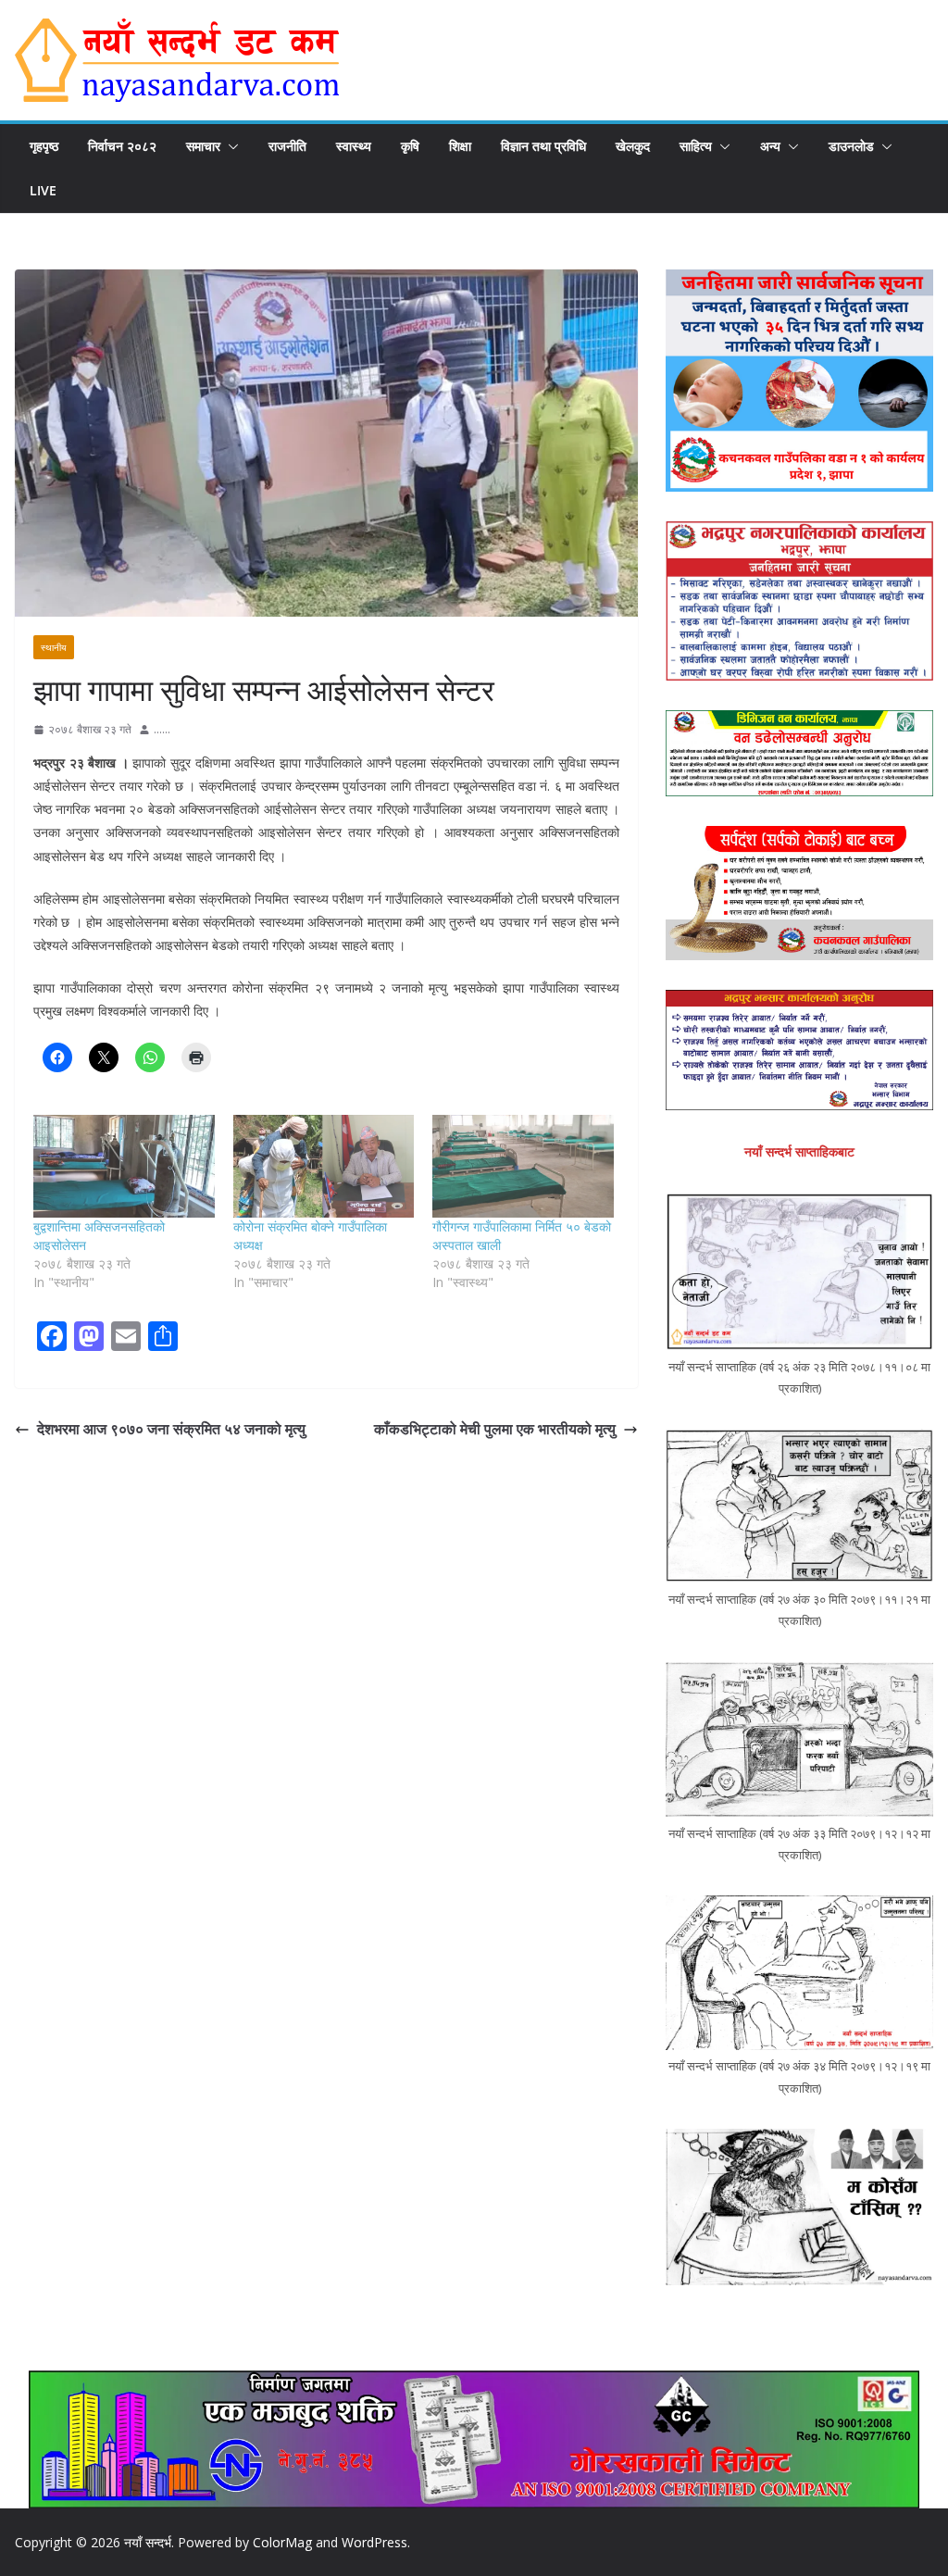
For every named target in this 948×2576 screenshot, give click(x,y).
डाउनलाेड (851, 146)
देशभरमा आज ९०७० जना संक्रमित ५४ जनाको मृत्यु (171, 1429)
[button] (230, 146)
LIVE (43, 190)
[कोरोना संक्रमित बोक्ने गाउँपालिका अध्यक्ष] (324, 1167)
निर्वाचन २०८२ (122, 146)
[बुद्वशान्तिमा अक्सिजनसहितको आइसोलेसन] (124, 1167)
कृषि (410, 146)
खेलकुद (633, 146)
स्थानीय (54, 647)
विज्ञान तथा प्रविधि (543, 146)
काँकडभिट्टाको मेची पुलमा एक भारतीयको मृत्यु (495, 1429)
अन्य (770, 146)
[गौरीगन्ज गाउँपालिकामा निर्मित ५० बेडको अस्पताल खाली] (523, 1167)
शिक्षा (460, 146)
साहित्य (696, 146)
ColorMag (282, 2542)
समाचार (203, 146)
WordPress (374, 2542)
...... (162, 729)
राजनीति (287, 146)
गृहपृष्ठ (44, 146)
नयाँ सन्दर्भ (148, 2542)
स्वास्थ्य (354, 146)
